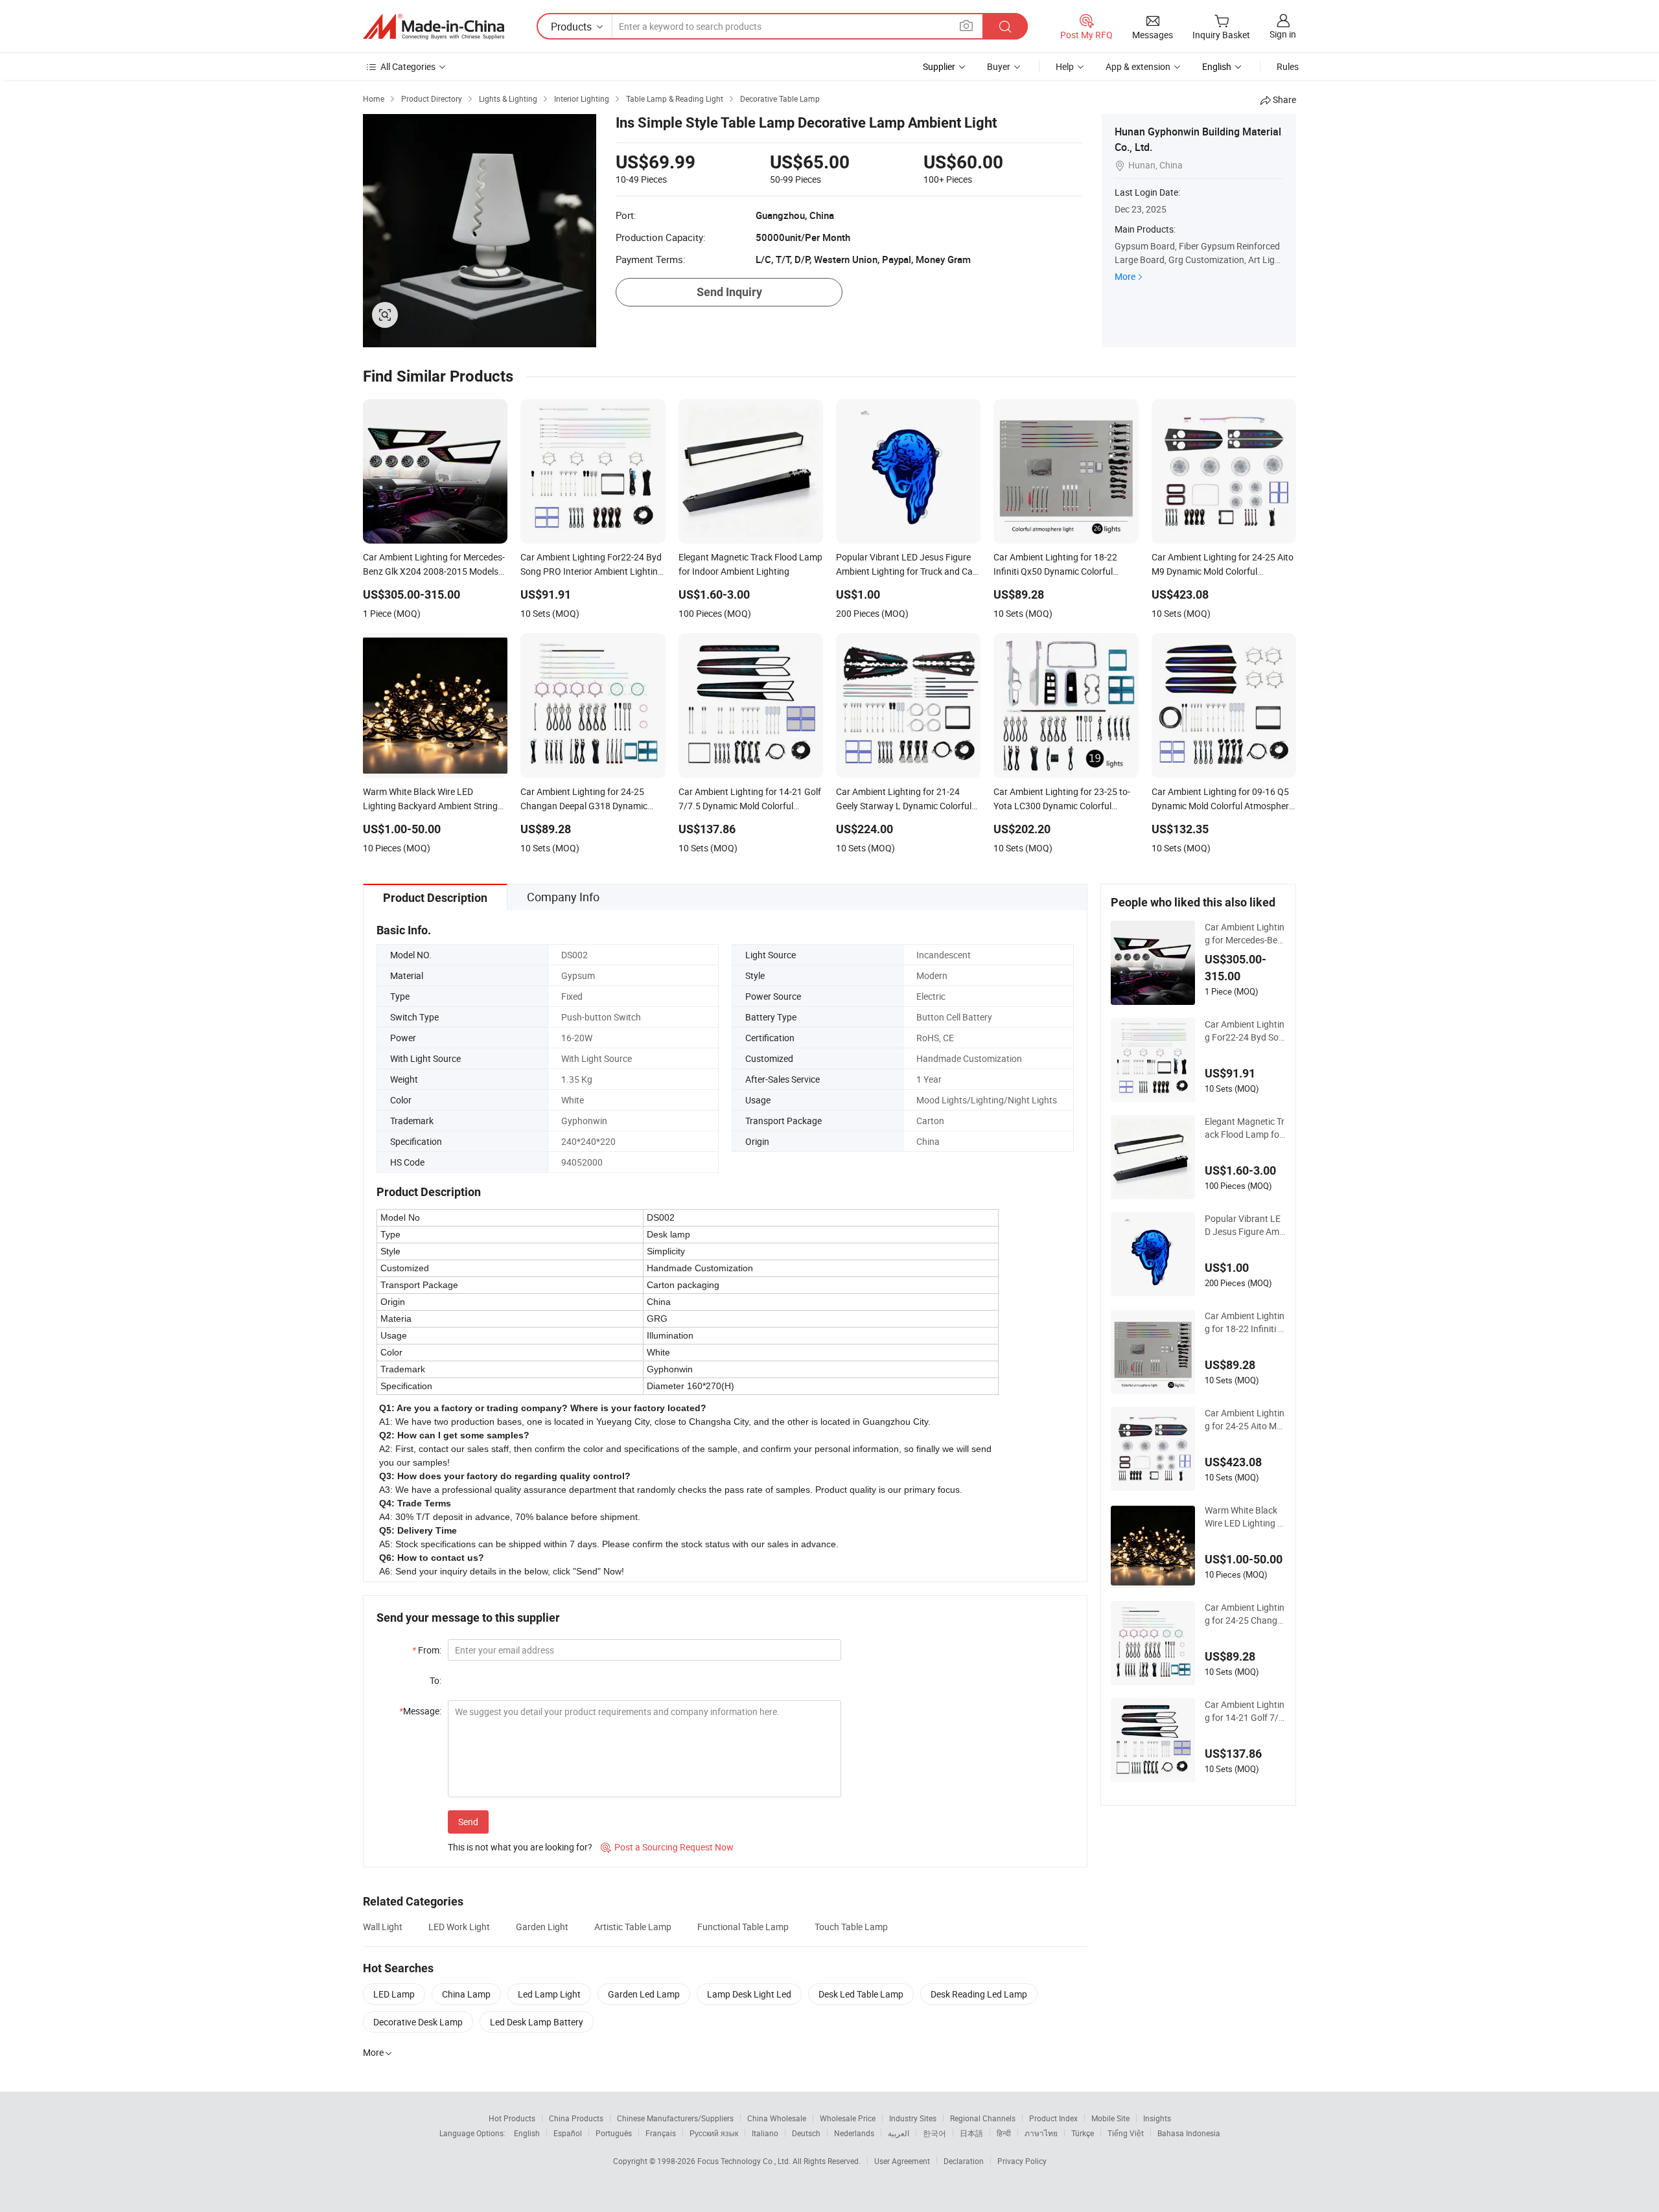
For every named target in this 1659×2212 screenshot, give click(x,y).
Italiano (765, 2133)
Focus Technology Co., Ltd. (745, 2161)
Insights (1157, 2118)
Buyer (999, 66)
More (1125, 276)
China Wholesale (777, 2118)
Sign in (1283, 34)
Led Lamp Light (549, 1994)
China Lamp (466, 1994)
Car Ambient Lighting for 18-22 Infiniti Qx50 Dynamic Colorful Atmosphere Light (1245, 1322)
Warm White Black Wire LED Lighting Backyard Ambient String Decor (1244, 1517)
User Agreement (902, 2161)
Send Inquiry (729, 292)
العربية (899, 2133)
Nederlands (854, 2133)
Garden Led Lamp (644, 1994)
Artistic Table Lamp (633, 1927)
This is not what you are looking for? (520, 1847)
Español (568, 2133)
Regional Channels (983, 2118)
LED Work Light (459, 1927)
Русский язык (714, 2133)
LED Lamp (394, 1994)
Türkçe (1083, 2133)
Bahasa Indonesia (1189, 2133)
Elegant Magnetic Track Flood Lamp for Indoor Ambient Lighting (1245, 1128)
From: (427, 1650)
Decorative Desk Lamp (418, 2022)
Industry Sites (913, 2118)
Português (614, 2133)
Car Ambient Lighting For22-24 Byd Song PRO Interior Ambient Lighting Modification (1245, 1031)
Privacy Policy (1022, 2161)
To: (435, 1680)
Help (1065, 66)
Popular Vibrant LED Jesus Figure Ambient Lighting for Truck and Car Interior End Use (1245, 1225)
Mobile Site (1110, 2118)
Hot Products (512, 2118)
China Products (576, 2118)
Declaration (964, 2161)
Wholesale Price (848, 2118)
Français (661, 2133)
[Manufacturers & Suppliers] (434, 27)
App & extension (1138, 66)
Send (468, 1822)
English (527, 2133)
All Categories (408, 66)
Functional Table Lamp (743, 1927)
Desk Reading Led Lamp (979, 1994)
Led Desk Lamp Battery (537, 2022)
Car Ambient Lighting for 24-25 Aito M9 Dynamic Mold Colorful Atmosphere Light (1245, 1420)
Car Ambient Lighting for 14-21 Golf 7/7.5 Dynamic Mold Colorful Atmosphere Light (1245, 1711)
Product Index (1053, 2118)
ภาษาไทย (1041, 2133)
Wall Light (383, 1927)
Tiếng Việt (1126, 2133)
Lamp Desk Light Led (749, 1994)
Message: (420, 1711)
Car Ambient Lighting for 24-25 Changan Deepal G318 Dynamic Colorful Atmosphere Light (1245, 1614)
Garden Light (542, 1927)
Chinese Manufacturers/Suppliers (675, 2118)
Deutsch (806, 2133)
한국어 (934, 2133)
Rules (1288, 66)
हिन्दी (1004, 2133)
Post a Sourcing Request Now (667, 1847)
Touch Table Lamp (851, 1927)
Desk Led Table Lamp (861, 1994)
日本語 (971, 2133)
